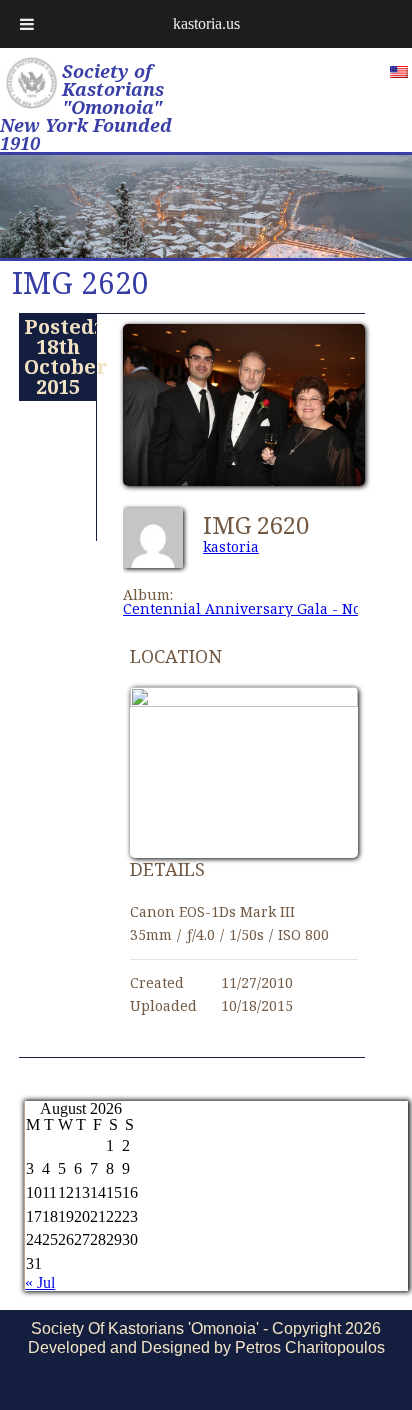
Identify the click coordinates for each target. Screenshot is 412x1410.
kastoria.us (206, 23)
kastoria (231, 546)
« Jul (40, 1282)
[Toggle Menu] (27, 24)
